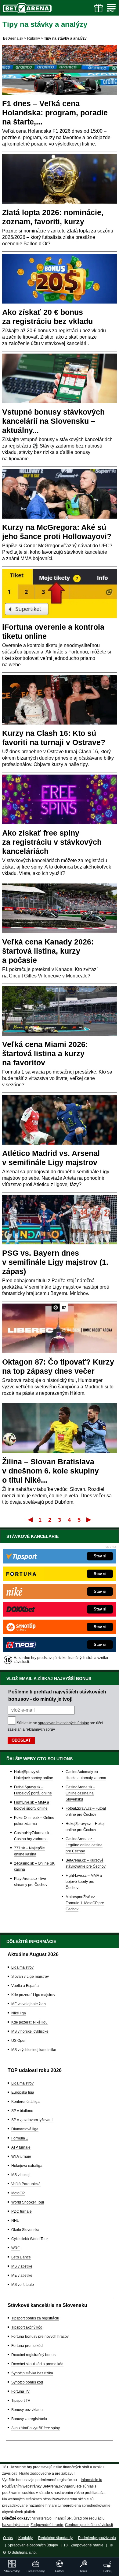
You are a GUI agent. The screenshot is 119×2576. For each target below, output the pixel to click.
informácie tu (92, 2480)
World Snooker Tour (28, 2202)
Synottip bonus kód (27, 2382)
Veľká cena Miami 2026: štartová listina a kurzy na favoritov (45, 1053)
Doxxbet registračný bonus (33, 2355)
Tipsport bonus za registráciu (35, 2318)
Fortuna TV (20, 2391)
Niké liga (19, 2013)
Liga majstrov (22, 1967)
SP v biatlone (22, 2111)
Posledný (89, 1520)
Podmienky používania (97, 2538)
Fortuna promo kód (27, 2346)
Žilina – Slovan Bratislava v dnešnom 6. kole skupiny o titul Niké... (50, 1471)
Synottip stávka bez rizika (32, 2373)
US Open (19, 2041)
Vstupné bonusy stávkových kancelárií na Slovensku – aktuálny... (53, 421)
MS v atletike (22, 2266)
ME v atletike (22, 2276)
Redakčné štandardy (55, 2538)
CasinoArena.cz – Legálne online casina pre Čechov (84, 1845)
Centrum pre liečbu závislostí (89, 2525)
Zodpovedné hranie (47, 2525)
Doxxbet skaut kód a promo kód (37, 2364)
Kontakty (25, 2538)
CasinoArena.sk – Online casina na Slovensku (80, 1793)
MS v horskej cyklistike (30, 2031)
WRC (16, 2248)
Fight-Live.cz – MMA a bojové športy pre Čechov (84, 1882)
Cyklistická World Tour (30, 2239)
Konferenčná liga (25, 2102)
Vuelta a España (25, 1986)
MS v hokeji (21, 2175)
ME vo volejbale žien (29, 2004)
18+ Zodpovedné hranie (83, 2545)
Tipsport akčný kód (27, 2327)
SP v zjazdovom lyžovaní (32, 2120)
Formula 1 (20, 2138)
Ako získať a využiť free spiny (36, 2428)
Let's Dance (21, 2257)
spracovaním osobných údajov (63, 1723)
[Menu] (111, 8)
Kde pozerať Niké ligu (29, 2022)
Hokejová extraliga (27, 2166)
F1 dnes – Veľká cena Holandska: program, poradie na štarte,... (55, 113)
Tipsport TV (21, 2401)
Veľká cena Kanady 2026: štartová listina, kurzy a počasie (48, 951)
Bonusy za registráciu (29, 2419)
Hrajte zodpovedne (35, 2473)
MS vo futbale (23, 2285)
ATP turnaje (21, 2147)
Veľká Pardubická (26, 2184)
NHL (15, 2221)
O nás (8, 2538)
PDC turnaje (22, 2211)
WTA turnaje (21, 2157)
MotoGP (18, 2193)
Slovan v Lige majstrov (30, 1977)
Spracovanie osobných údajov (33, 2545)
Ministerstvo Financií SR (52, 2518)
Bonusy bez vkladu (27, 2410)
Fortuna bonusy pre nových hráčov (40, 2337)
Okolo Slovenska (25, 2230)
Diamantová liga (25, 2129)
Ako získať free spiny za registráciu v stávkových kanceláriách (52, 842)
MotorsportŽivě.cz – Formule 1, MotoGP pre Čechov (85, 1903)
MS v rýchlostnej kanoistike (34, 2050)
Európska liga (23, 2092)
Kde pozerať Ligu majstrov (33, 1995)
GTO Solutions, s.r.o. (20, 2553)
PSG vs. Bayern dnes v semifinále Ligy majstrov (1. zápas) (55, 1262)
